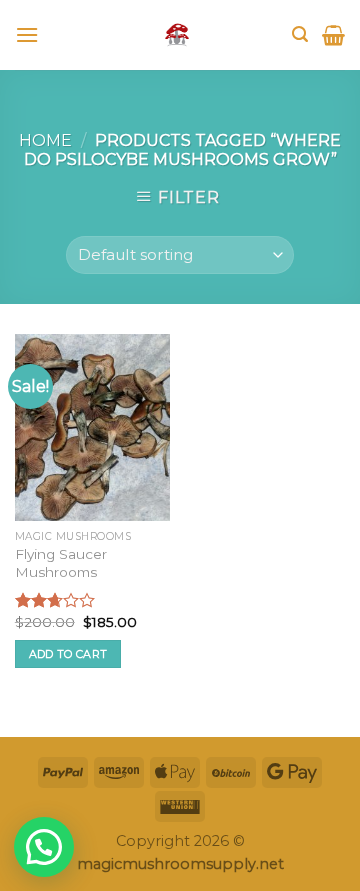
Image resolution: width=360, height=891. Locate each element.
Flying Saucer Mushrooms (61, 563)
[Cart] (333, 35)
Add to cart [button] (68, 654)
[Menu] (27, 34)
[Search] (300, 34)
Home (45, 140)
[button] (44, 847)
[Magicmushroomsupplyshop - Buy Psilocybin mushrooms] (177, 35)
